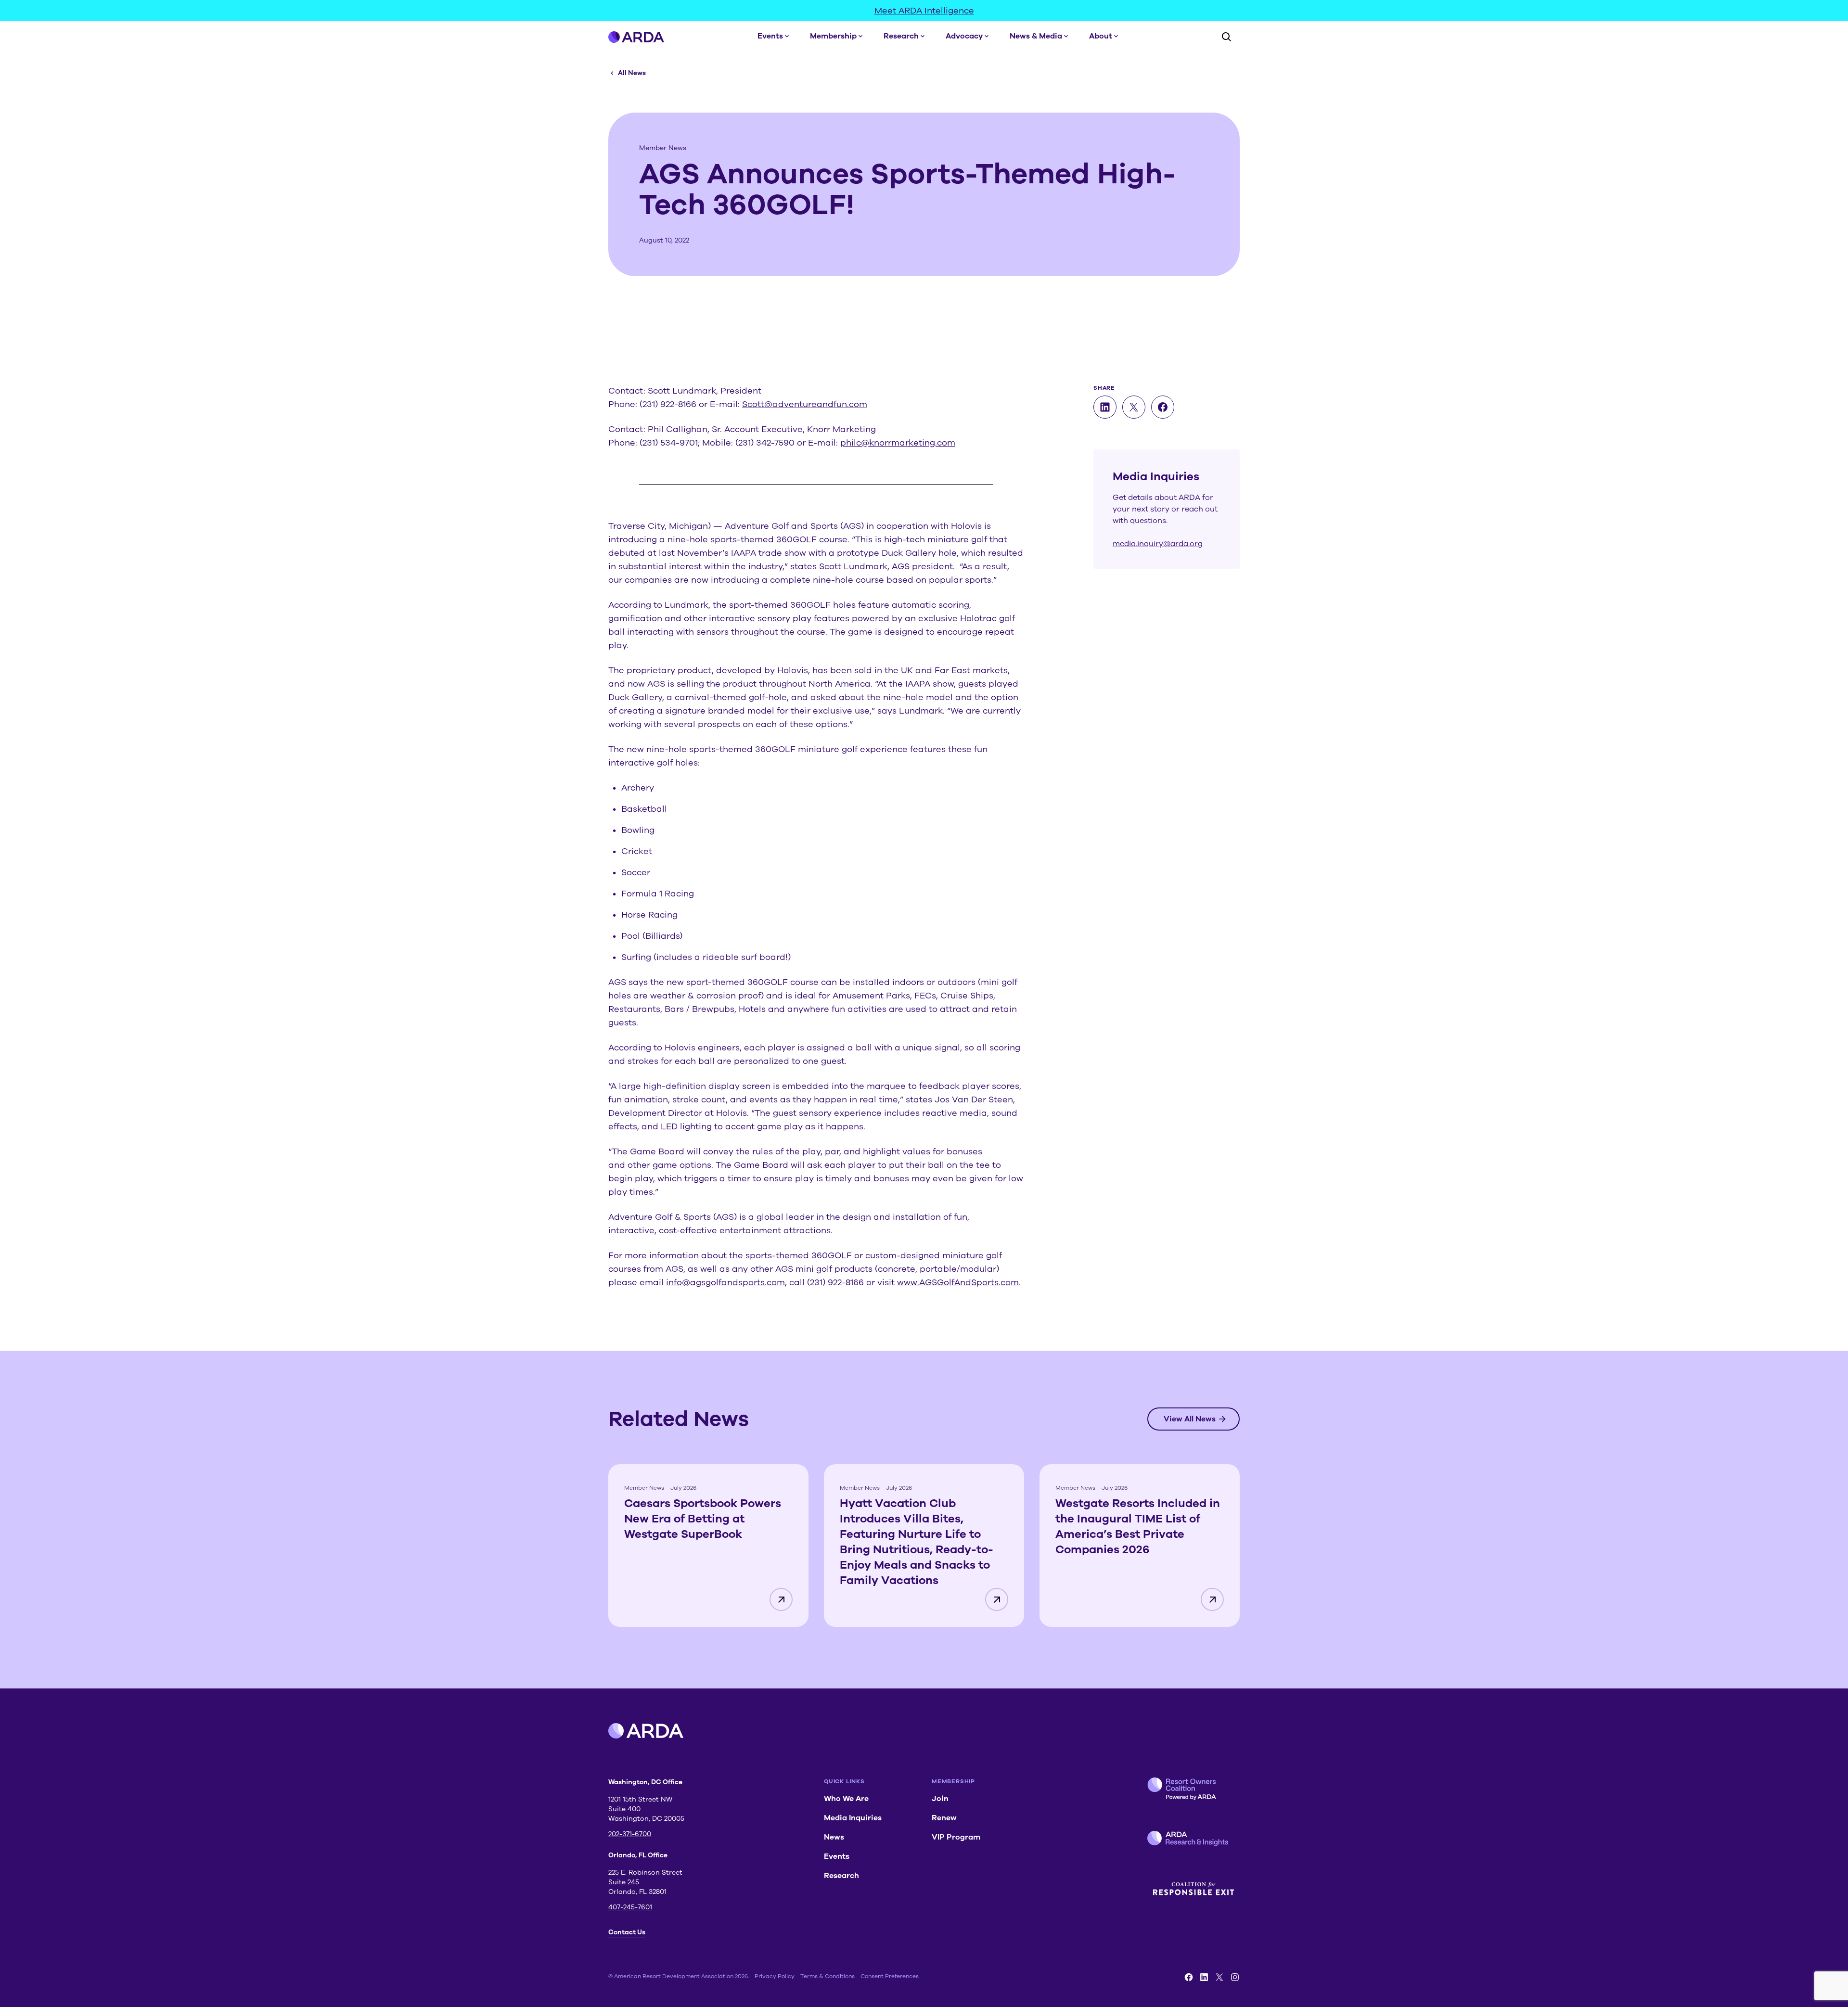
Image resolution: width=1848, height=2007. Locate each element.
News (834, 1837)
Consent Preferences (890, 1976)
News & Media (1036, 36)
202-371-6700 (630, 1834)
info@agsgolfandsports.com (725, 1282)
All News (632, 73)
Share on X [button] (1134, 407)
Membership (833, 36)
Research (901, 36)
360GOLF (796, 539)
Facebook (1189, 1977)
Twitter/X (1219, 1977)
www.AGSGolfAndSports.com (958, 1282)
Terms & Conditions (828, 1976)
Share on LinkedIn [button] (1105, 407)
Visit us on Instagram (1235, 1977)
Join (940, 1799)
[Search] (1226, 37)
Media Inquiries (853, 1818)
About (1101, 36)
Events (770, 36)
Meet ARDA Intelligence (924, 11)
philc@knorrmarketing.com (898, 443)
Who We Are (846, 1799)
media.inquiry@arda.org (1158, 544)
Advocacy (964, 36)
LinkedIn (1204, 1977)
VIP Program (956, 1837)
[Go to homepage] (636, 37)
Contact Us (627, 1932)
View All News (1190, 1419)
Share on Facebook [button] (1163, 407)
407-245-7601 (630, 1907)
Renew (944, 1818)
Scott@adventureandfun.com (805, 404)
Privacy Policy (775, 1976)
